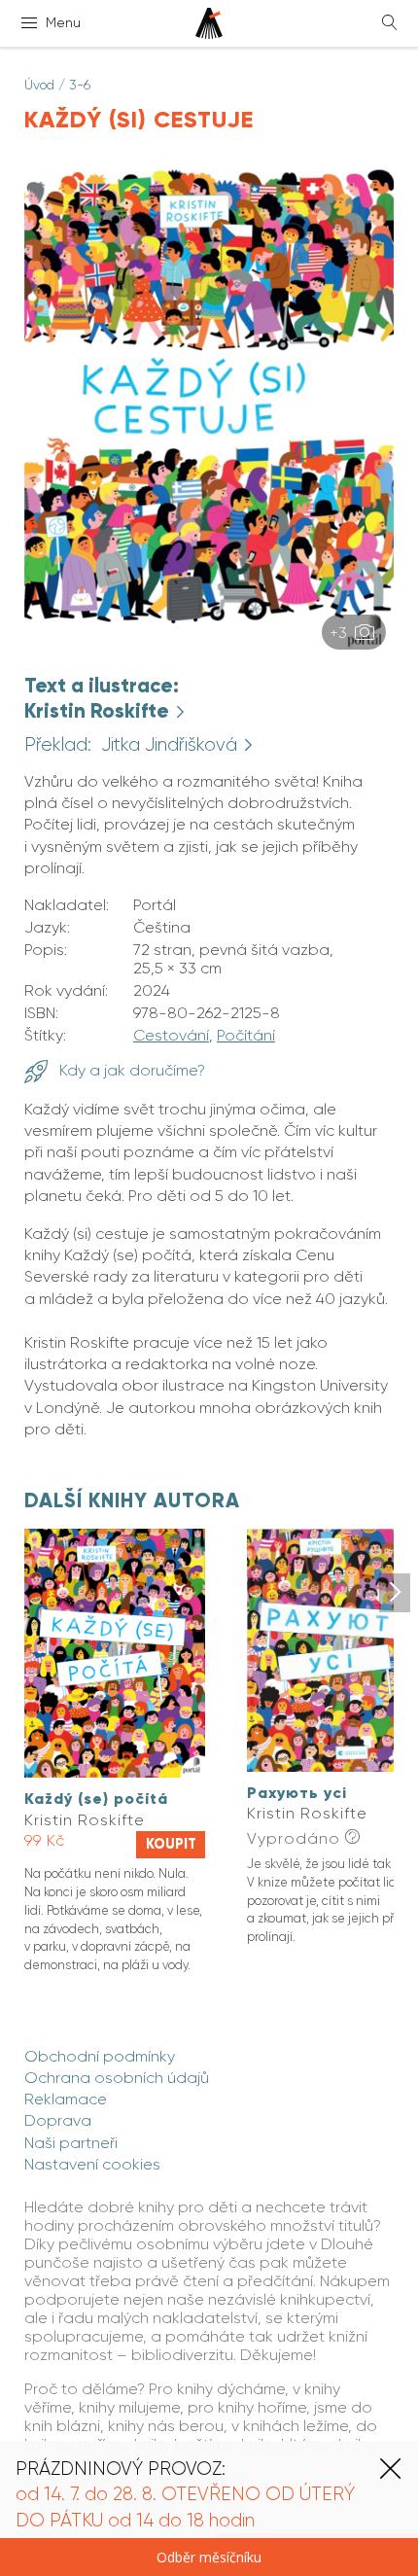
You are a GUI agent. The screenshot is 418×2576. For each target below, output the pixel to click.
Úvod (39, 85)
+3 (340, 633)
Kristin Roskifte (99, 711)
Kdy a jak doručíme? (130, 1070)
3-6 (80, 85)
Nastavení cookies (92, 2164)
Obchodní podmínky (100, 2056)
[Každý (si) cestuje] (209, 652)
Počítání (246, 1035)
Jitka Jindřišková (172, 745)
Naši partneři (71, 2143)
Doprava (58, 2120)
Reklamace (66, 2099)
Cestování (171, 1035)
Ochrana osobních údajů (117, 2078)
